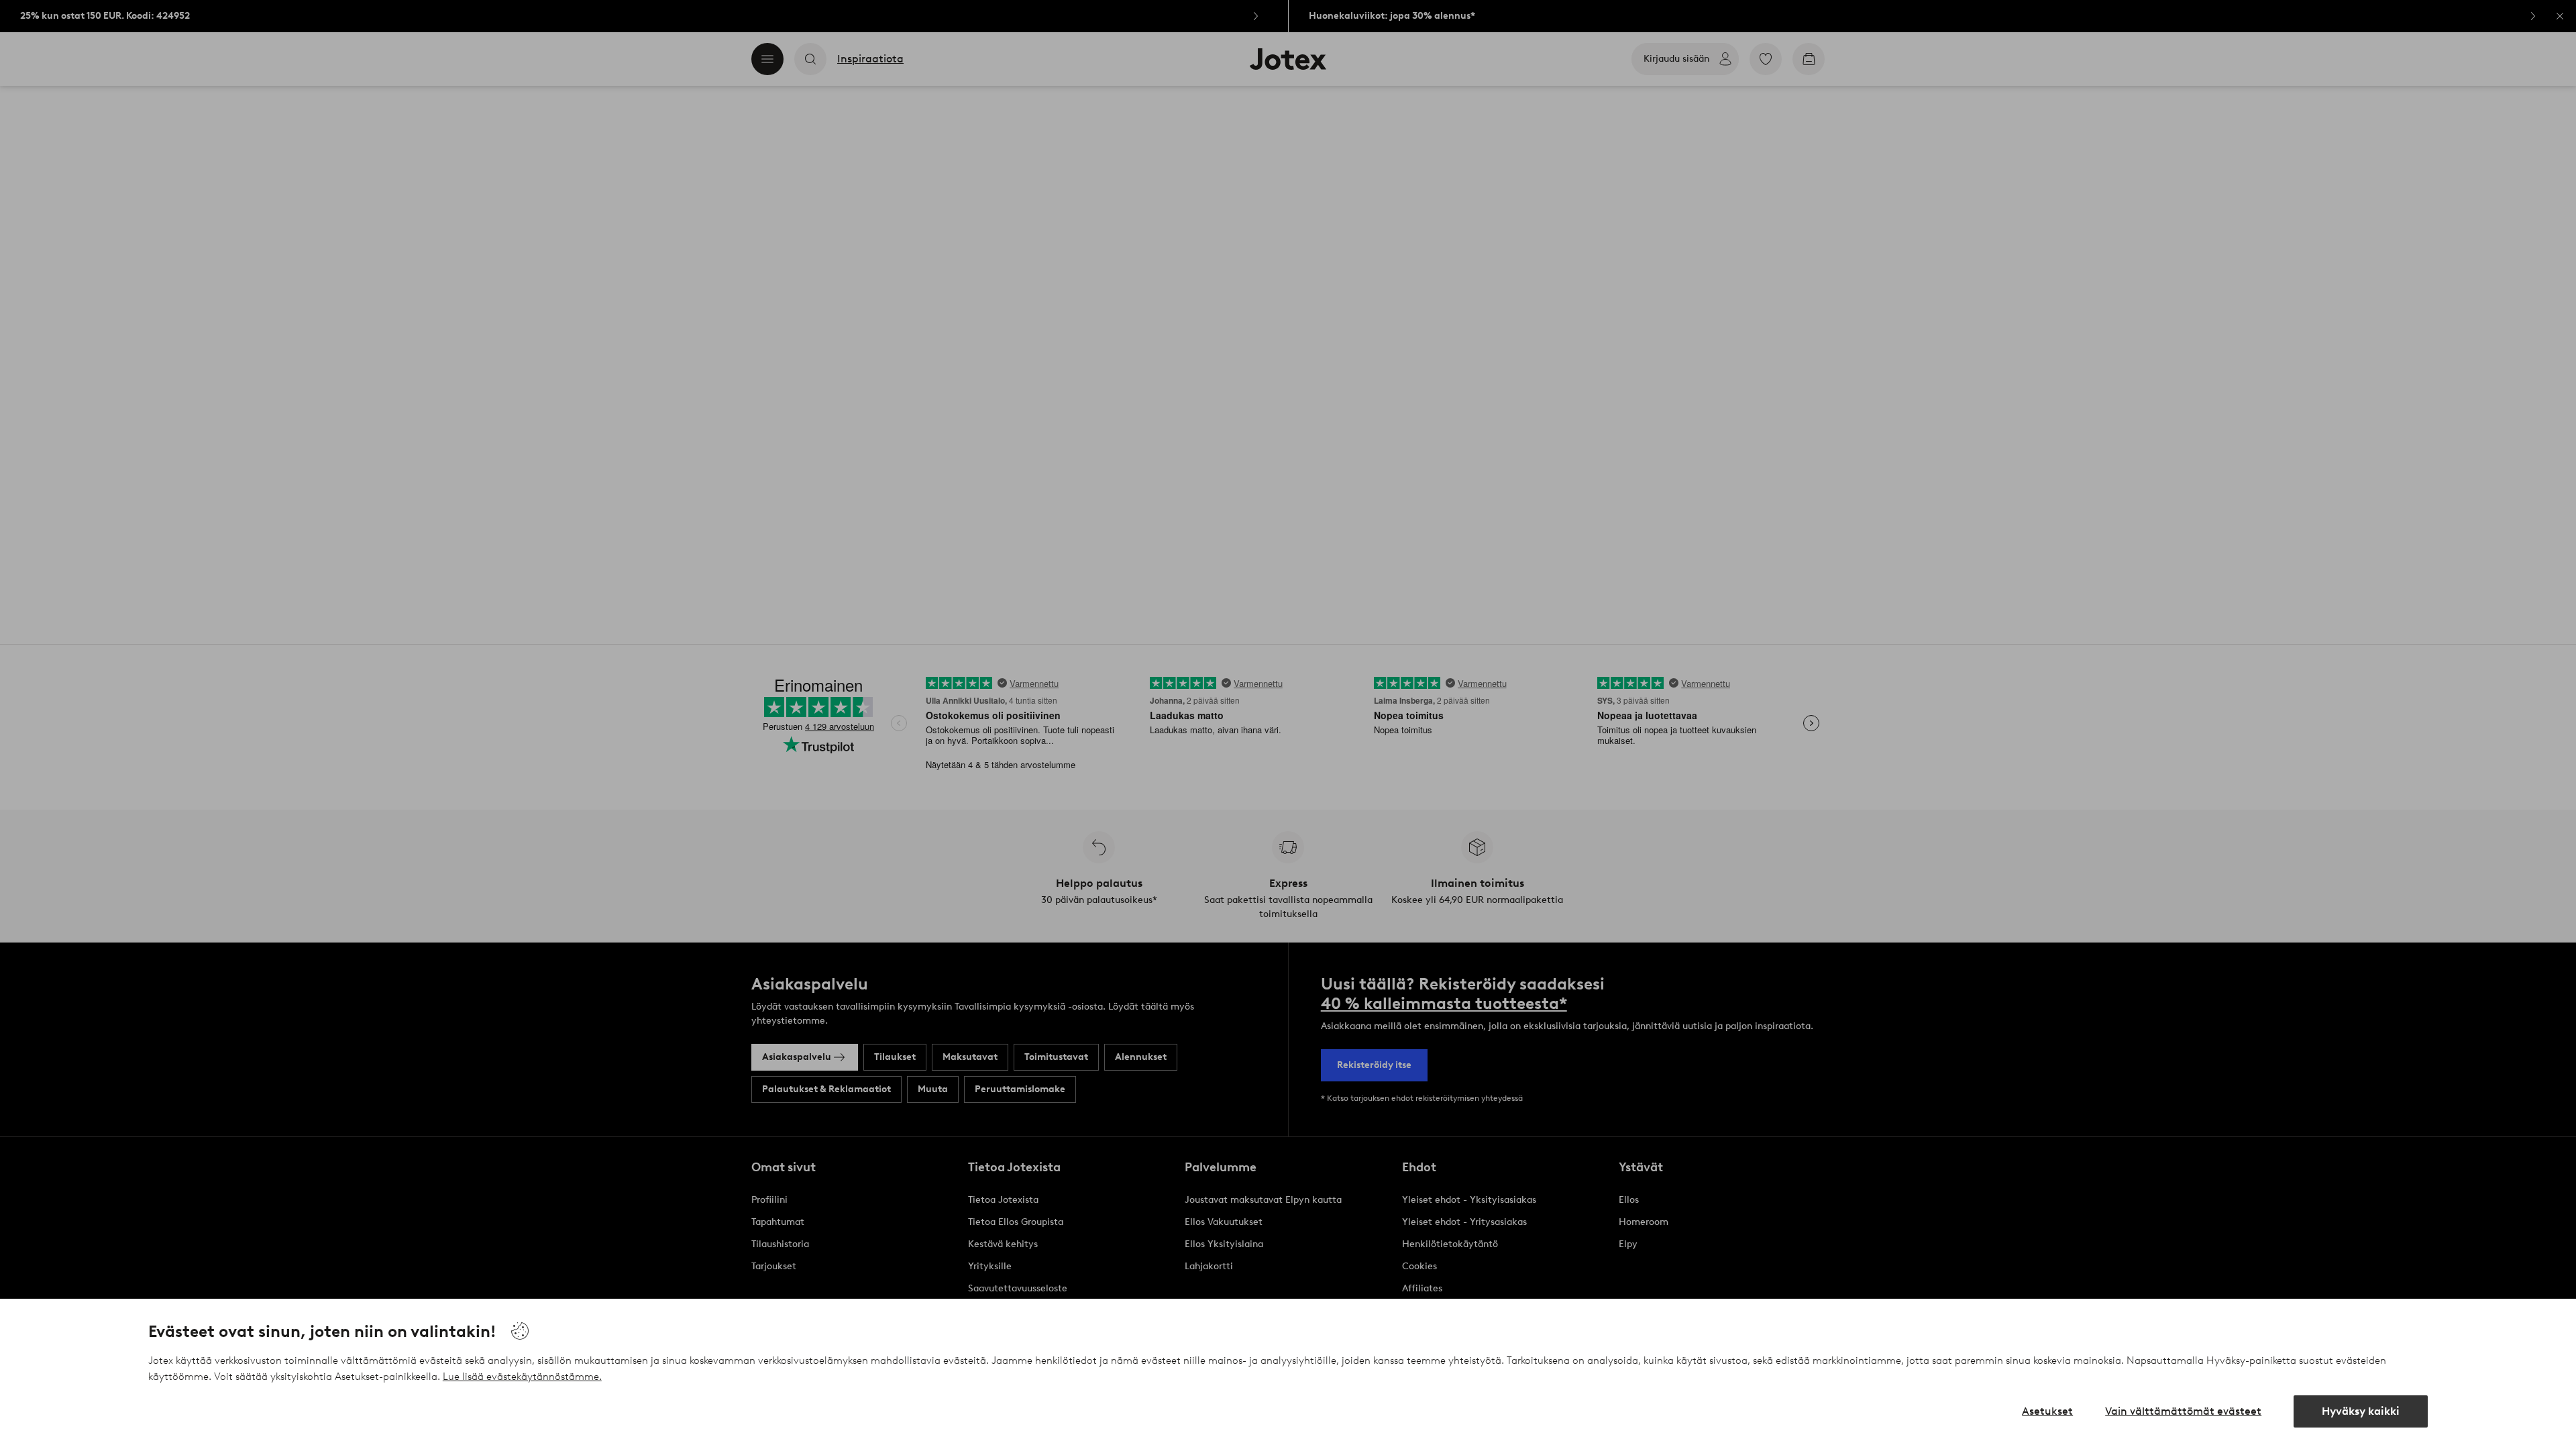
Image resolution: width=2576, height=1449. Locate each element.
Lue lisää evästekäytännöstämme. (522, 1377)
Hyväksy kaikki (2361, 1411)
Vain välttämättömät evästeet (2183, 1411)
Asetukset (2047, 1411)
